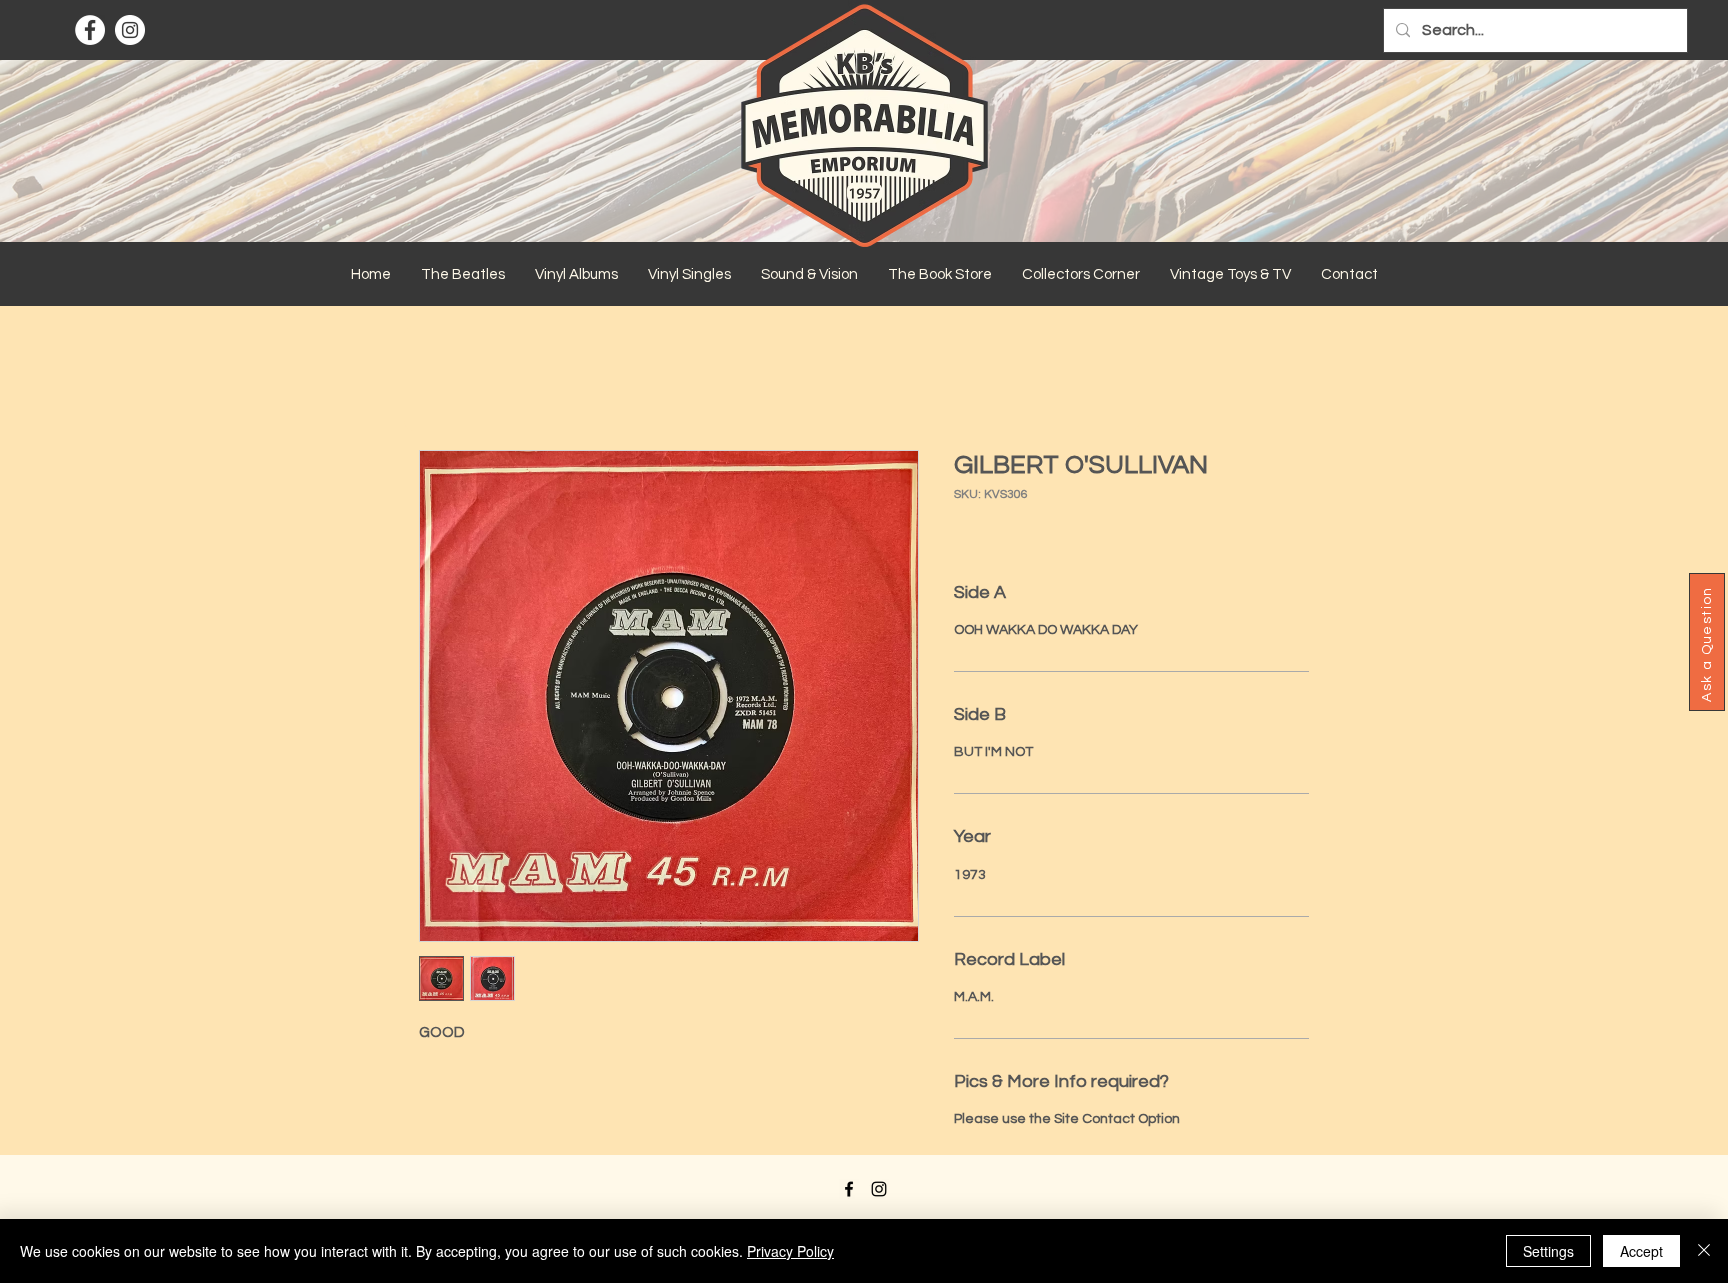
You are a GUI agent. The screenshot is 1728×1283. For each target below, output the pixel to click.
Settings (1548, 1251)
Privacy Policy (790, 1251)
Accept (1641, 1251)
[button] (463, 275)
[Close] (1704, 1251)
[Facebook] (90, 30)
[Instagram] (130, 30)
